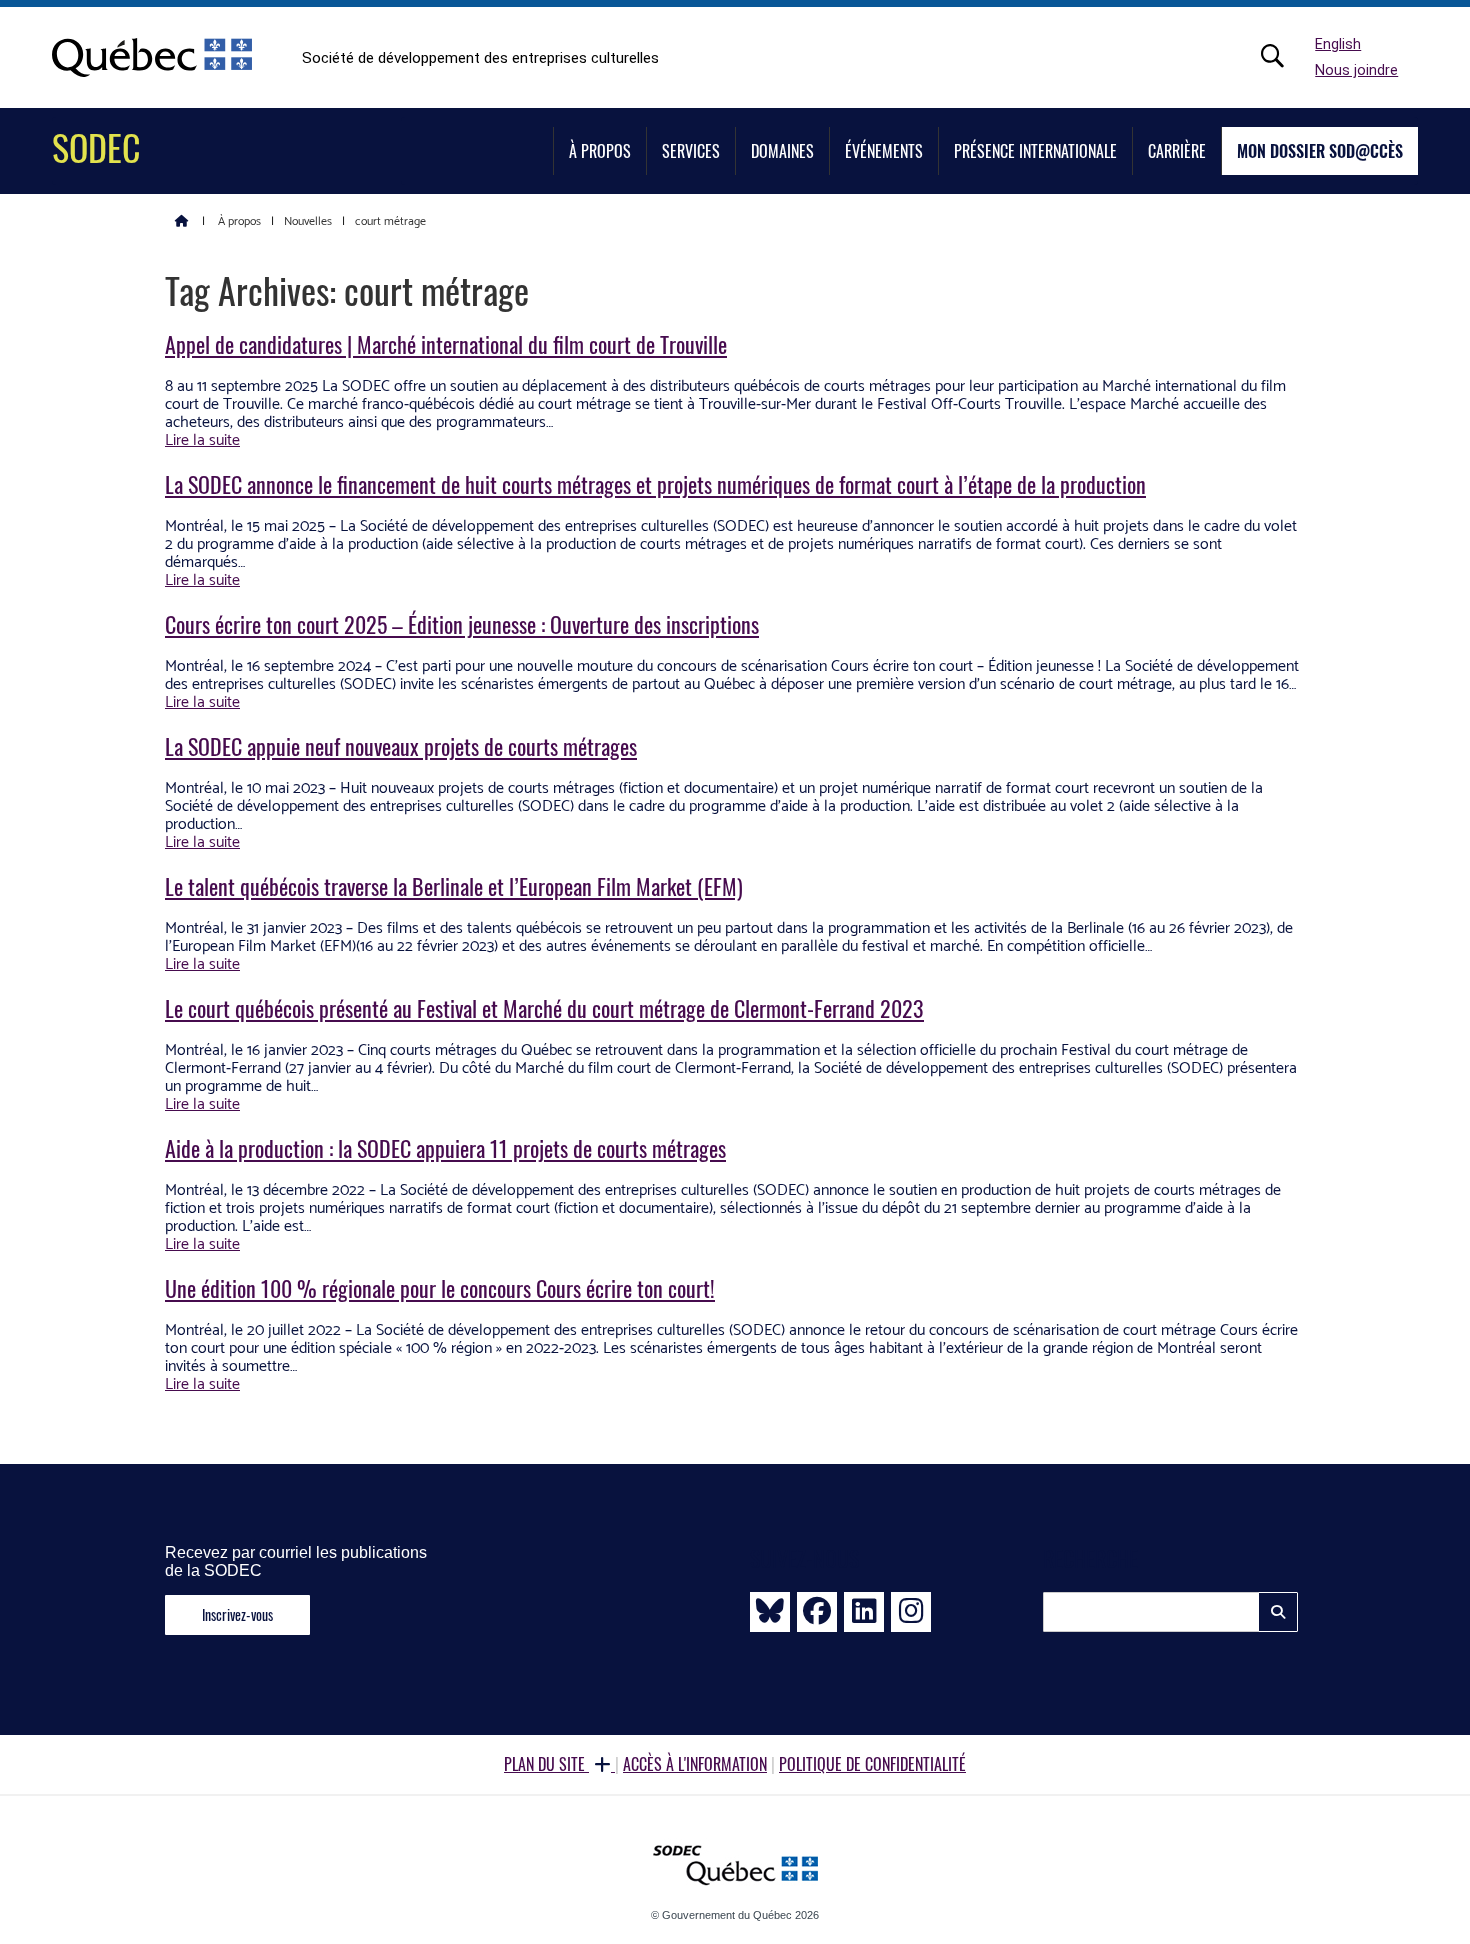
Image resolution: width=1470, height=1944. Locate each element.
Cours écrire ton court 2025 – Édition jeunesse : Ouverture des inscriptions (462, 624)
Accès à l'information (695, 1764)
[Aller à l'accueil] (182, 220)
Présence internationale (1035, 151)
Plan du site (546, 1764)
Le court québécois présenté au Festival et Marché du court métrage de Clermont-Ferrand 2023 (544, 1008)
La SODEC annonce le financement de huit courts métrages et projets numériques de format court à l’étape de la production (655, 484)
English (1338, 44)
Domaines (782, 151)
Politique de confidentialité (872, 1764)
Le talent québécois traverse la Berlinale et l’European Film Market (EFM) (454, 886)
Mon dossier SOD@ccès (1320, 151)
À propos (600, 151)
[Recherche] (1283, 56)
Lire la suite (202, 440)
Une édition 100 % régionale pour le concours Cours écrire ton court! (440, 1288)
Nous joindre (1356, 70)
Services (691, 151)
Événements (884, 151)
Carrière (1177, 151)
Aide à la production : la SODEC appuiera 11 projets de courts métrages (445, 1148)
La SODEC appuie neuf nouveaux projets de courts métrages (401, 746)
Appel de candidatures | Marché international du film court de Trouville (446, 344)
